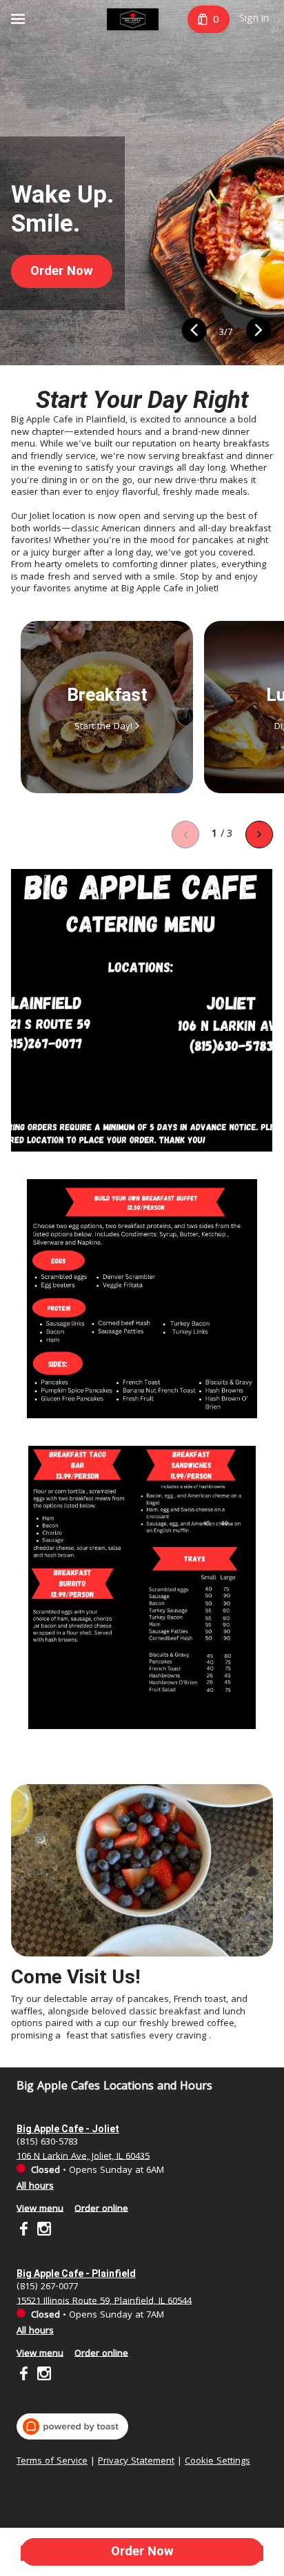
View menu (40, 2209)
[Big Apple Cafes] (133, 19)
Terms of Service (52, 2462)
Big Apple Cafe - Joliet (68, 2129)
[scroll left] (185, 835)
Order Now (142, 2551)
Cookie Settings (217, 2462)
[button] (194, 333)
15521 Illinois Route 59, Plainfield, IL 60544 (104, 2301)
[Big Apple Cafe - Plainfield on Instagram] (42, 2376)
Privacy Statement (136, 2462)
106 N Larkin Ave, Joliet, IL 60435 (83, 2156)
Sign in (254, 19)
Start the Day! (103, 727)
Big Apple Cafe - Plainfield (76, 2273)
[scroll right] (259, 835)
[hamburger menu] (18, 19)
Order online (101, 2209)
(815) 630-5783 (47, 2142)
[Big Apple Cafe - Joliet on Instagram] (42, 2231)
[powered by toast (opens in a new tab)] (72, 2426)
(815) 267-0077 (47, 2287)
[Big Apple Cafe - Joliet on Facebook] (25, 2231)
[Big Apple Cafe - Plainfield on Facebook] (25, 2376)
